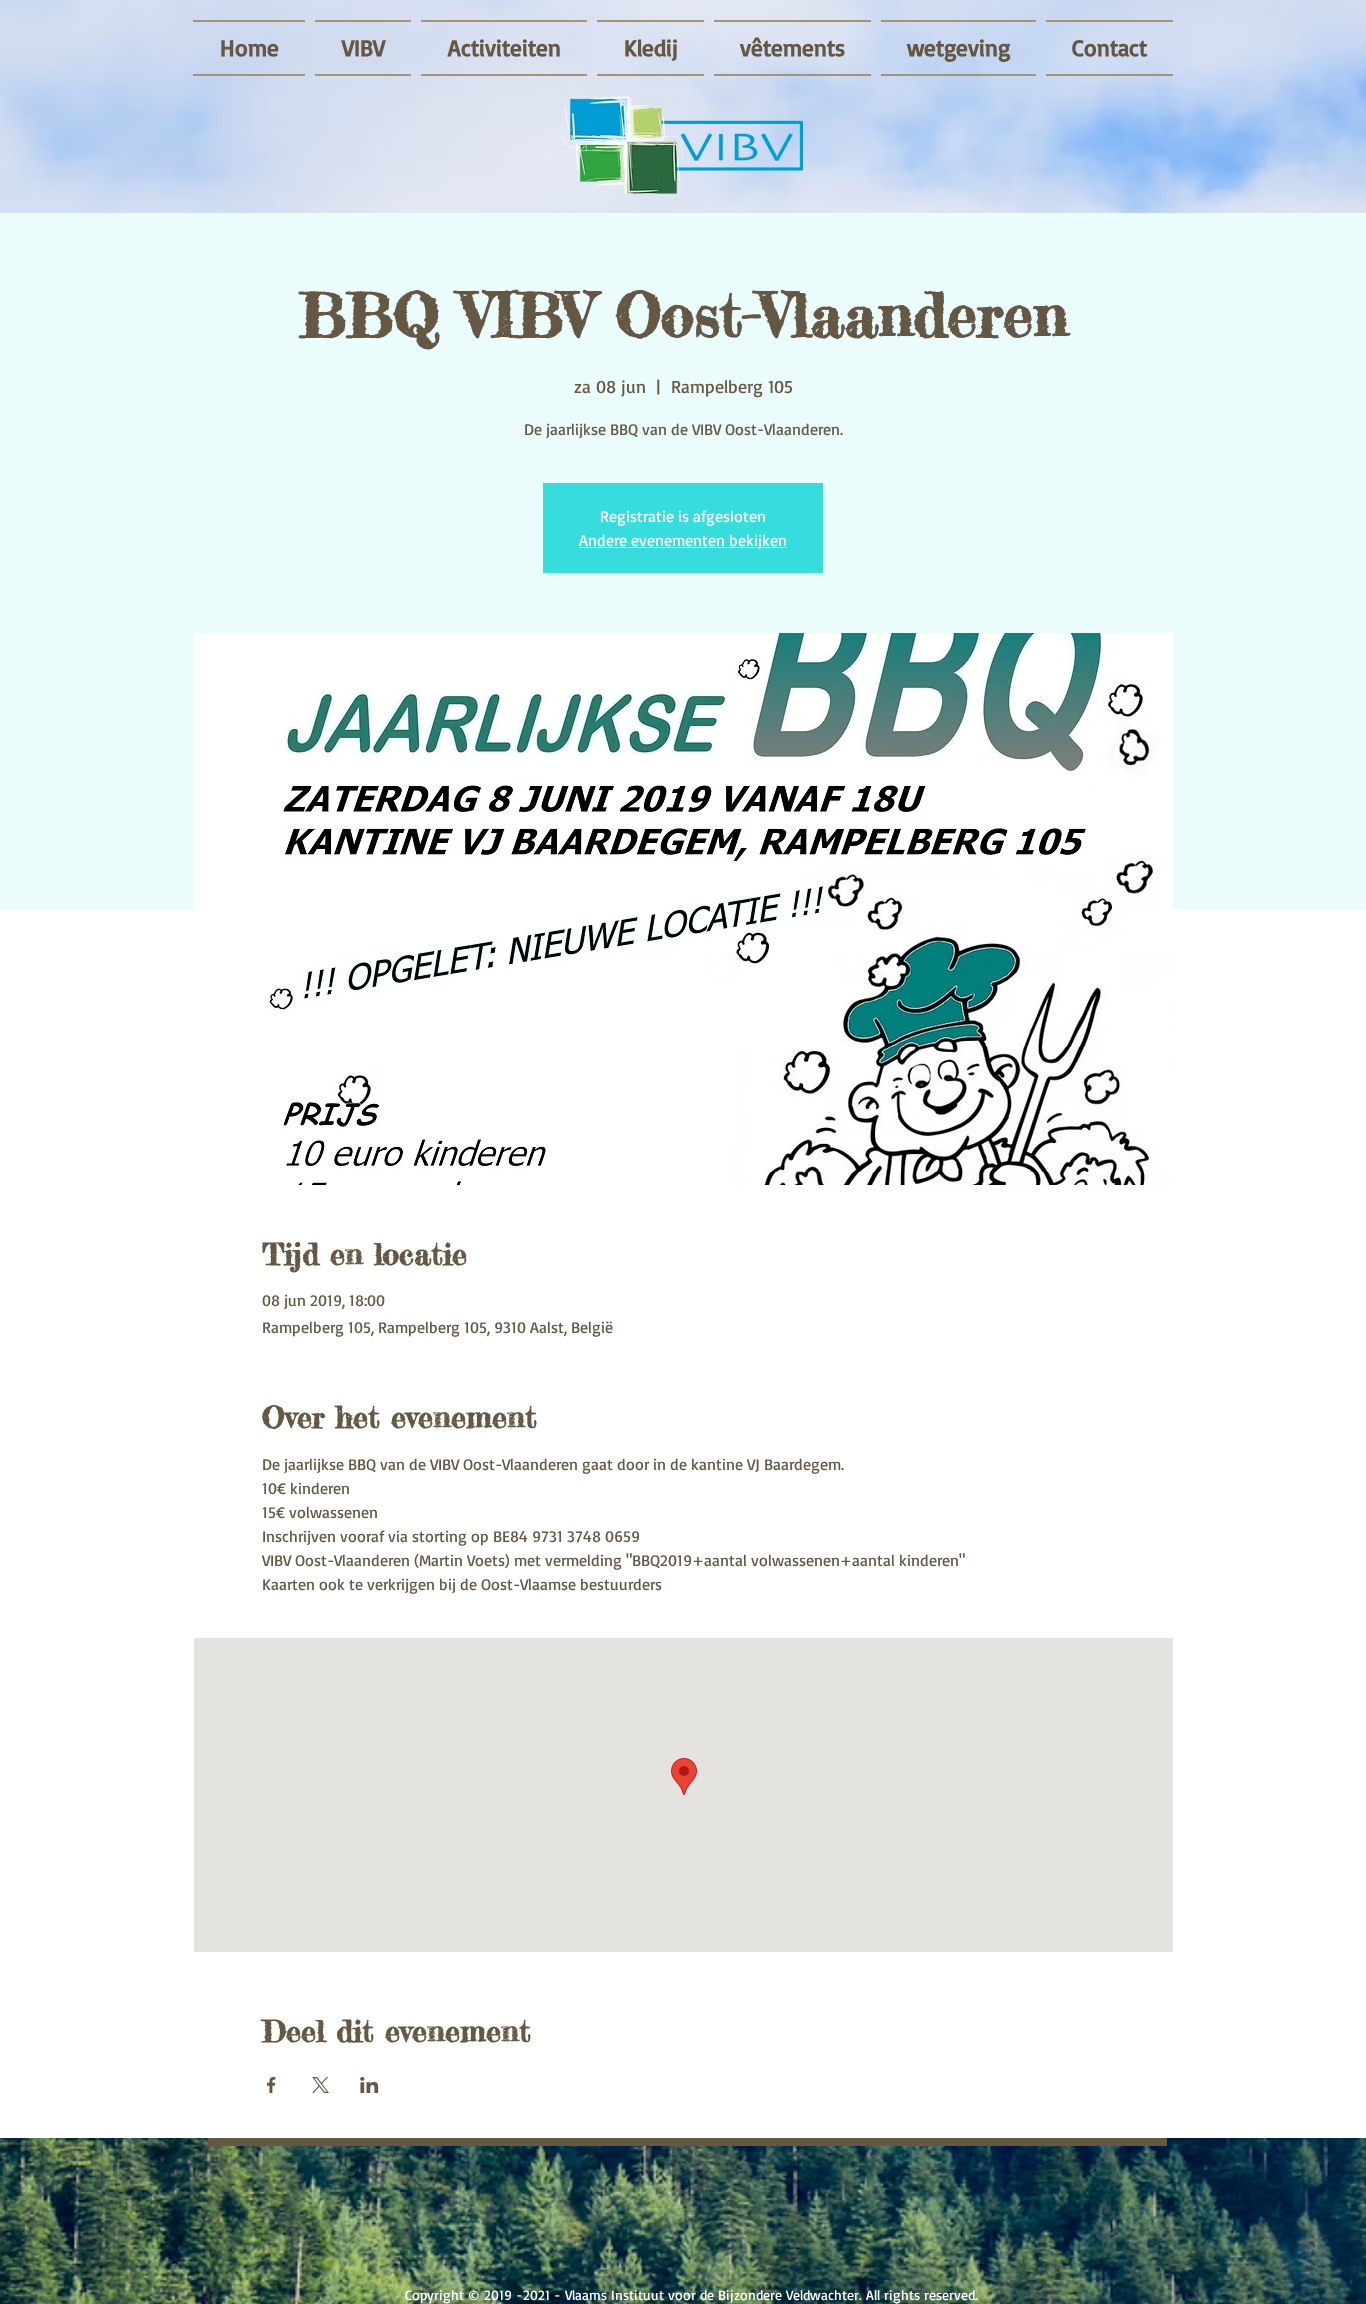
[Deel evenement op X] (320, 2085)
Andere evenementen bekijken (683, 540)
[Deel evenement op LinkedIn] (369, 2085)
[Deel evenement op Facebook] (271, 2085)
